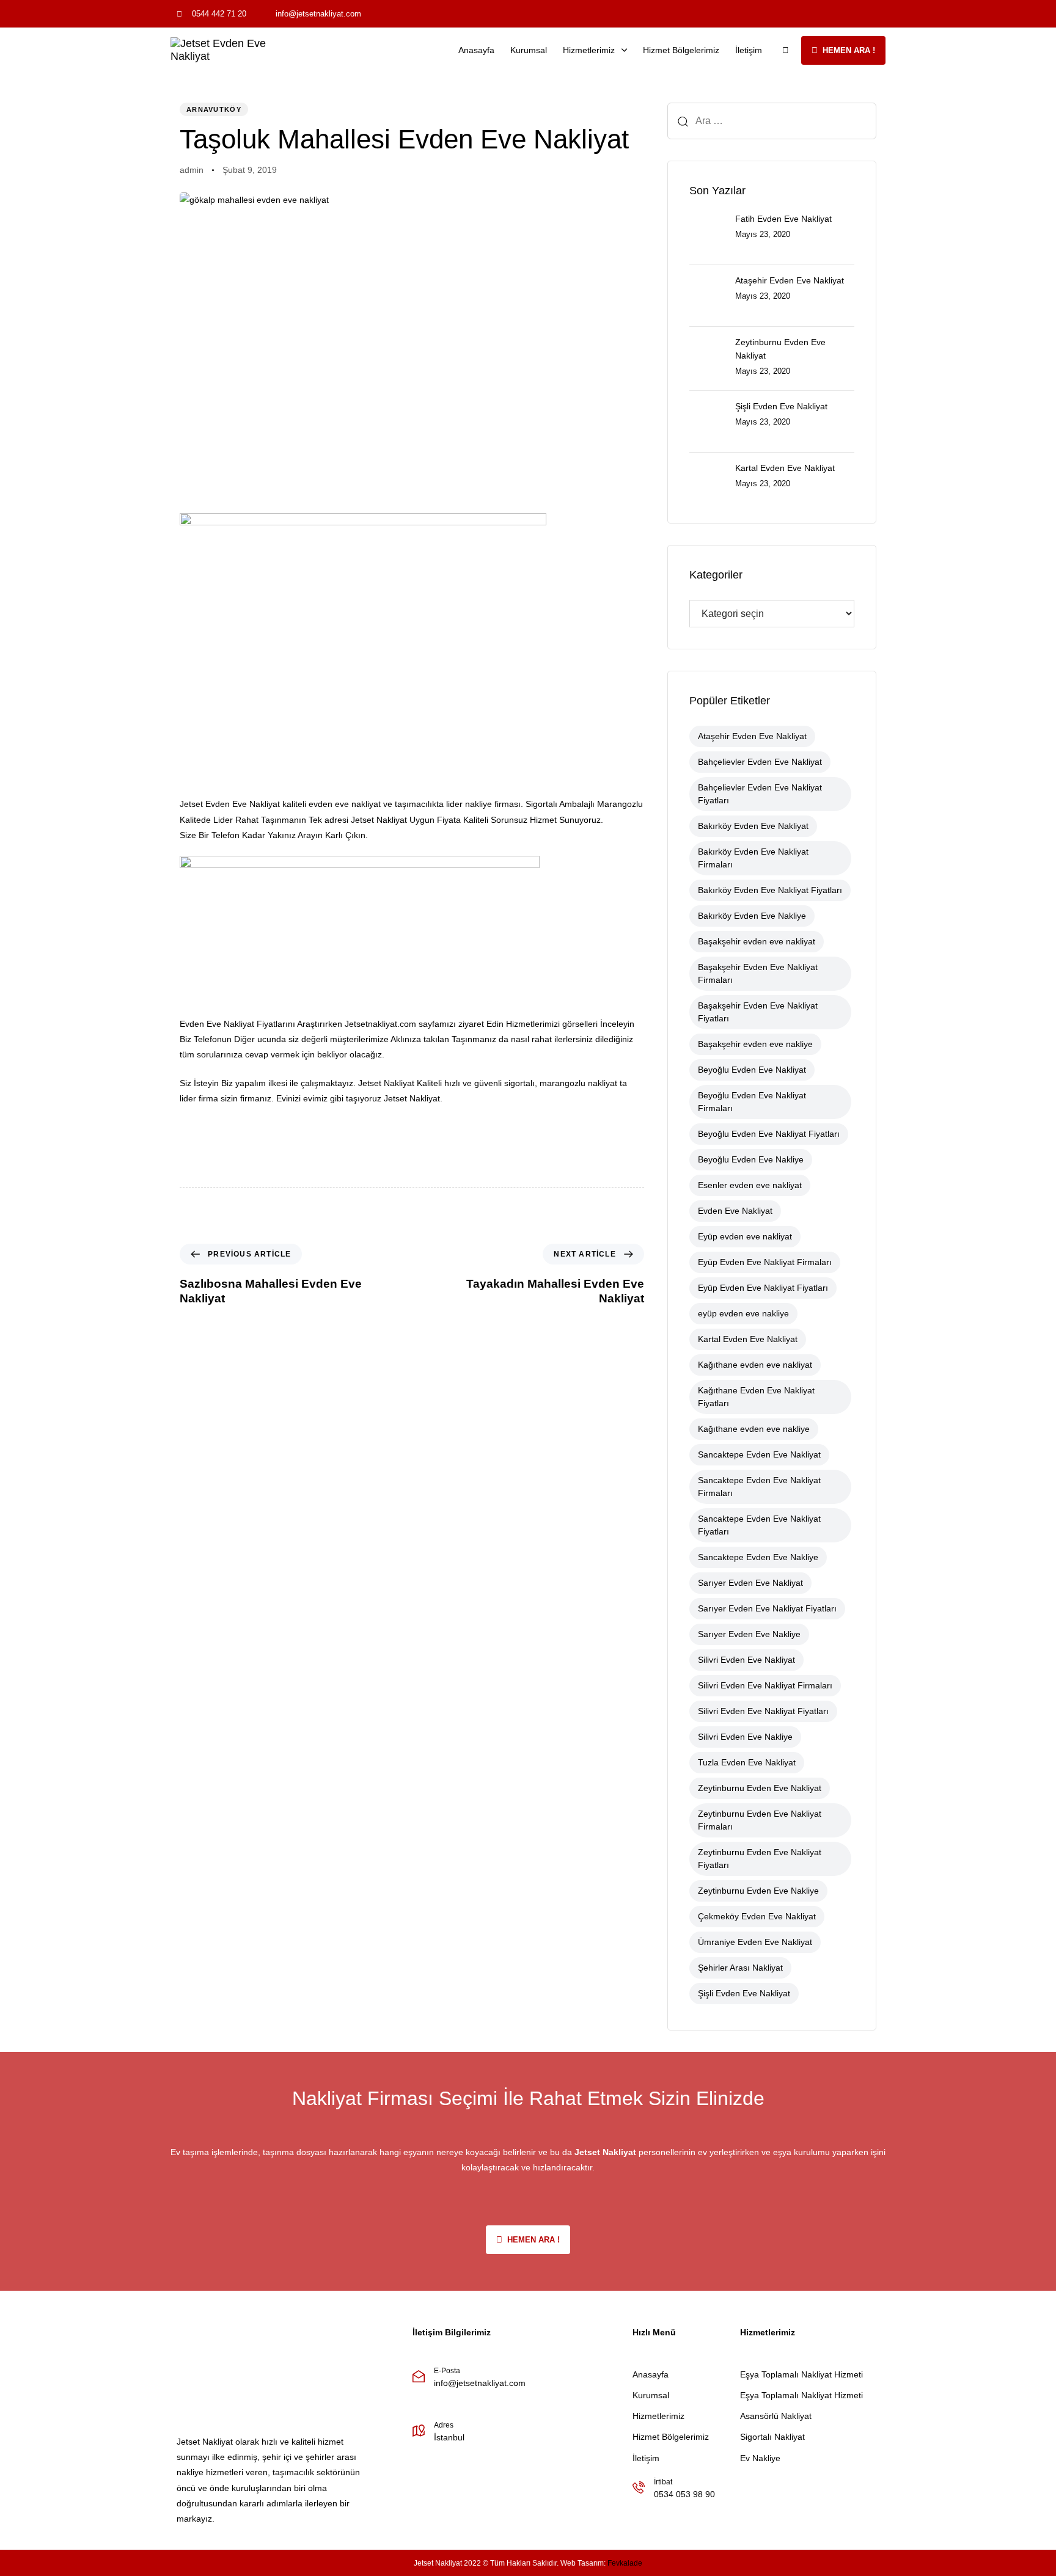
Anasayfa (476, 50)
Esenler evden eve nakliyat (750, 1185)
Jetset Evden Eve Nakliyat (230, 804)
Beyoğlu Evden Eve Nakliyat (752, 1070)
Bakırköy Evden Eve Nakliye (752, 916)
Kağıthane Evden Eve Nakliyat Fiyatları (756, 1397)
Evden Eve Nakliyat (735, 1211)
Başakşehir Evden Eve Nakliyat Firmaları (758, 973)
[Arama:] (772, 121)
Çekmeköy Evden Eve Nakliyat (757, 1916)
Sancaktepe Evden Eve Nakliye (758, 1557)
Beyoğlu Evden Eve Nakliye (751, 1159)
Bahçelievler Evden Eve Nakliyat (760, 762)
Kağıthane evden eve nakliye (754, 1429)
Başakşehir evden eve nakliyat (757, 941)
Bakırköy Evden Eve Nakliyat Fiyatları (770, 890)
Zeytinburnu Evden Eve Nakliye (758, 1891)
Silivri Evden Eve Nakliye (745, 1737)
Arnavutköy (214, 109)
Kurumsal (529, 50)
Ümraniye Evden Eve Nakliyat (755, 1942)
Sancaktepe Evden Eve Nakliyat (759, 1454)
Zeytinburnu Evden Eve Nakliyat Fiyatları (760, 1859)
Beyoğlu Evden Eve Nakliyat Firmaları (752, 1102)
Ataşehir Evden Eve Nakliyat (752, 736)
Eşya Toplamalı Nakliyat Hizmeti (801, 2374)
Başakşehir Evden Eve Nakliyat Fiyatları (758, 1012)
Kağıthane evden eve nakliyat (755, 1365)
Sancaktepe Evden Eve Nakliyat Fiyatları (759, 1525)
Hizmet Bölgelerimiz (681, 50)
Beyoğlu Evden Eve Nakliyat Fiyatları (769, 1134)
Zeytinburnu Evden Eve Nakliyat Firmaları (760, 1820)
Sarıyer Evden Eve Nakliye (749, 1634)
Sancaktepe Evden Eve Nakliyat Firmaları (759, 1487)
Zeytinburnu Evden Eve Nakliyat (760, 1788)
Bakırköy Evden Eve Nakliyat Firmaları (753, 858)
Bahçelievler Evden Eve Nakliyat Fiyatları (760, 794)
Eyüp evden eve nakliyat (745, 1236)
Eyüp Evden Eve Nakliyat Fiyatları (763, 1288)
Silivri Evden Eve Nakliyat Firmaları (765, 1685)
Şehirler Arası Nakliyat (740, 1968)
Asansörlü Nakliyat (776, 2416)
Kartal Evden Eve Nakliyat (748, 1339)
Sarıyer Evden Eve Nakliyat (750, 1583)
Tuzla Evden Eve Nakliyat (747, 1762)
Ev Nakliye (760, 2458)
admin (192, 170)
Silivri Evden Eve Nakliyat (746, 1660)
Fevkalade (625, 2563)
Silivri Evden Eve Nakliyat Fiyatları (763, 1711)
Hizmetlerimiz (589, 50)
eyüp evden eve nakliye (743, 1313)
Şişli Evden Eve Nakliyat (744, 1993)
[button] (786, 50)
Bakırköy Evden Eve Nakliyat (753, 826)
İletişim (749, 50)
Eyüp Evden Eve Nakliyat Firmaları (765, 1262)
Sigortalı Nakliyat (772, 2437)
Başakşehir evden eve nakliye (755, 1044)
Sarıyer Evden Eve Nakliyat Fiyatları (767, 1608)
